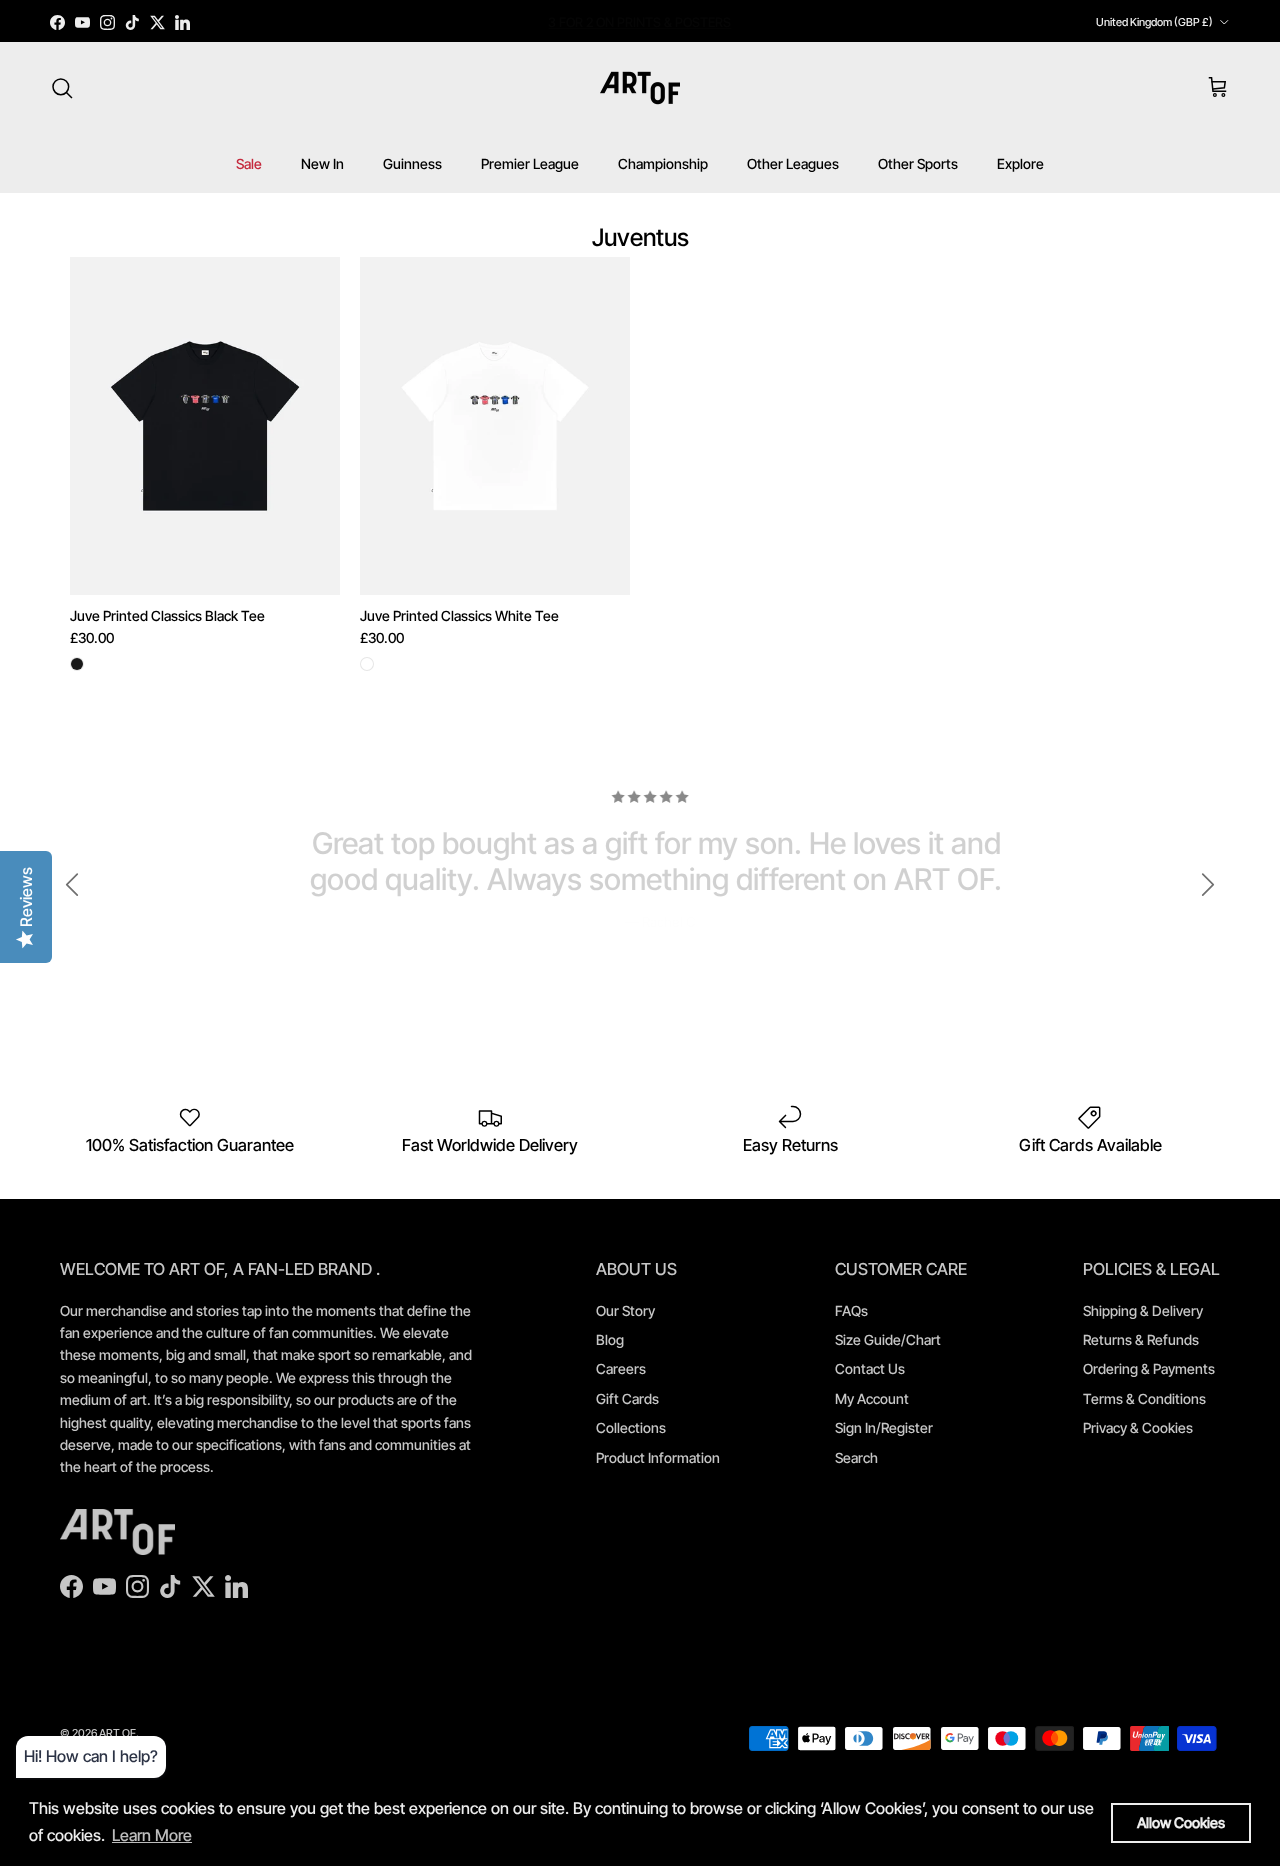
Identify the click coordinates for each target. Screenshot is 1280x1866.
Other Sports (918, 163)
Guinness (412, 163)
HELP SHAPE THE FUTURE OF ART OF (639, 24)
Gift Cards (627, 1398)
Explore (1020, 163)
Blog (610, 1339)
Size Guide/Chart (888, 1339)
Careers (621, 1368)
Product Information (658, 1457)
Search (856, 1457)
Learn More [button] (152, 1835)
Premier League (530, 163)
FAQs (851, 1310)
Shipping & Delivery (1143, 1310)
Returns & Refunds (1141, 1339)
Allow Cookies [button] (1181, 1822)
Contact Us (870, 1368)
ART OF (117, 1733)
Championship (663, 163)
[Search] (62, 88)
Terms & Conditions (1144, 1398)
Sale (249, 163)
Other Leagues (793, 163)
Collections (631, 1427)
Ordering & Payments (1149, 1368)
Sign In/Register (884, 1427)
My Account (872, 1398)
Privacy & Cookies (1138, 1427)
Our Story (625, 1310)
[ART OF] (640, 88)
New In (322, 163)
